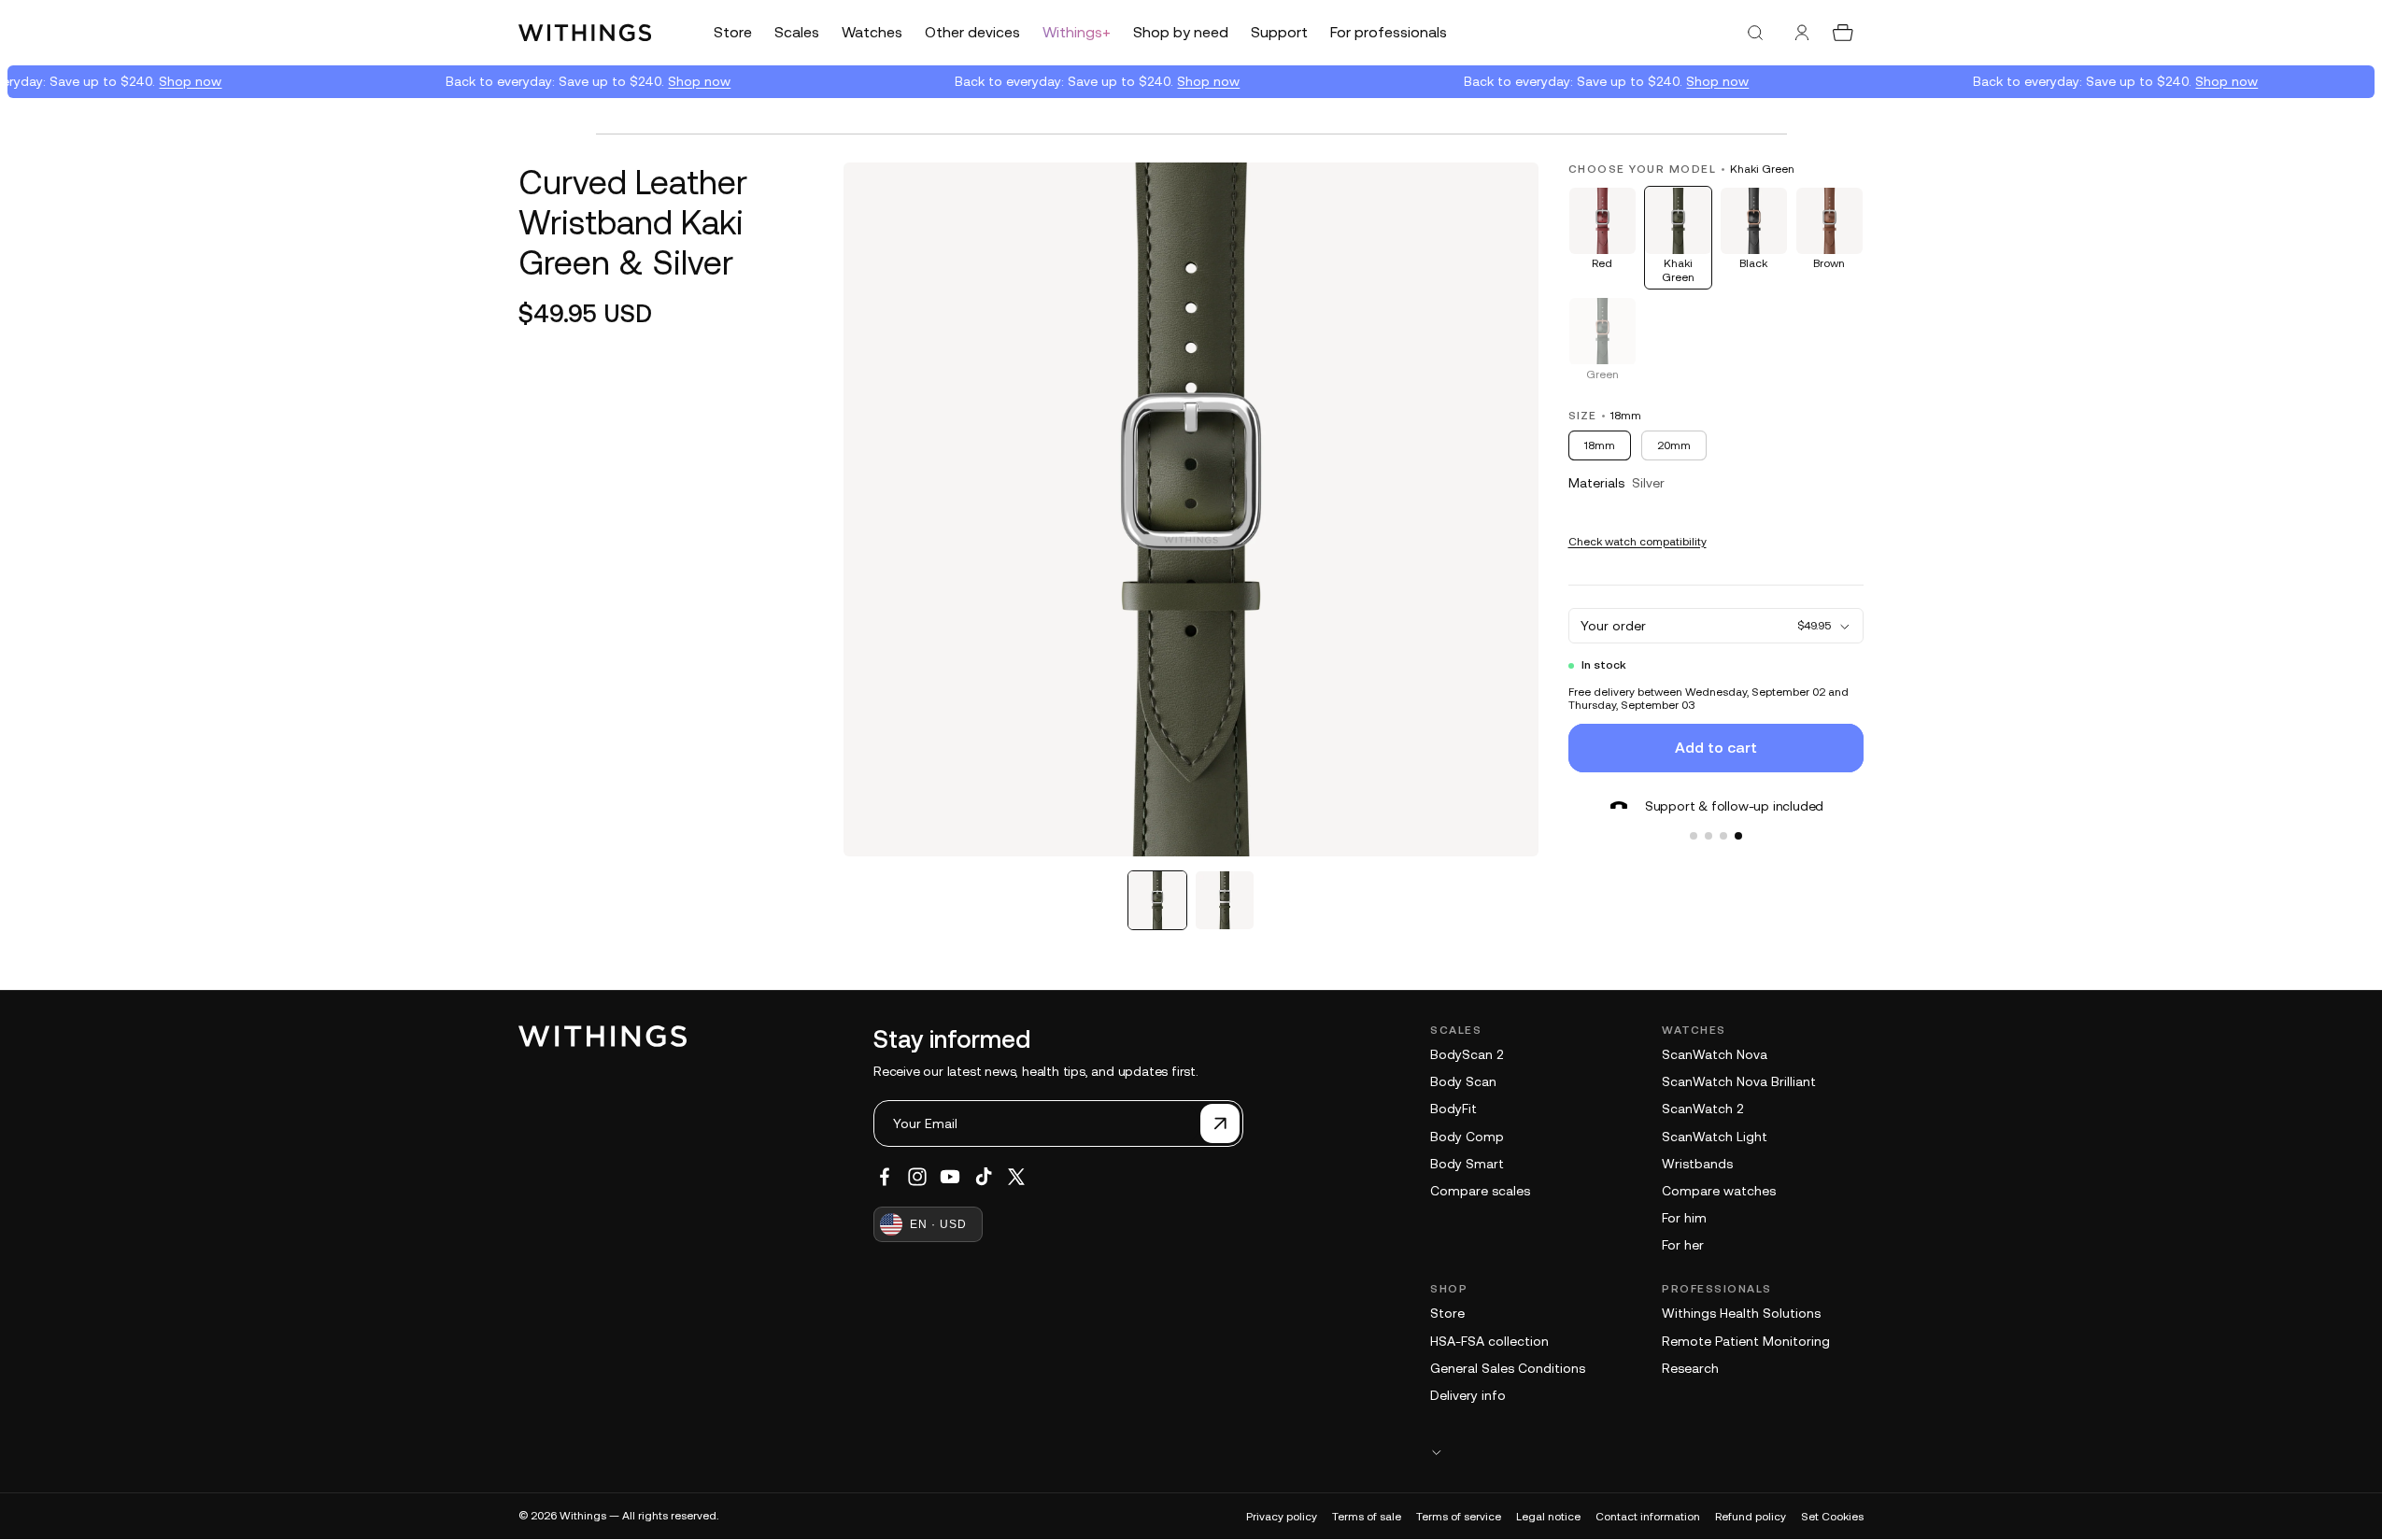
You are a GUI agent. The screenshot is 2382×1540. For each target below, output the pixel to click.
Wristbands (1697, 1164)
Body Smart (1467, 1164)
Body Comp (1467, 1137)
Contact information (1648, 1517)
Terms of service (1459, 1517)
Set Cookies (1832, 1517)
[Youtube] (950, 1177)
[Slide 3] (1723, 836)
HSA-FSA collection (1489, 1341)
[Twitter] (1016, 1177)
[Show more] (1647, 1452)
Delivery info (1468, 1395)
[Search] (1755, 33)
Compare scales (1480, 1191)
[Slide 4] (1738, 836)
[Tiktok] (984, 1177)
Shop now (182, 81)
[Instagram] (917, 1177)
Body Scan (1463, 1081)
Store (1447, 1313)
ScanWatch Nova (1715, 1054)
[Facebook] (885, 1177)
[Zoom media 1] (1191, 509)
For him (1684, 1218)
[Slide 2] (1709, 836)
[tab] (1157, 900)
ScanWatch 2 (1702, 1109)
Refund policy (1751, 1517)
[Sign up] (1220, 1123)
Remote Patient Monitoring (1746, 1341)
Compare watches (1719, 1191)
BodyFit (1453, 1109)
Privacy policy (1282, 1517)
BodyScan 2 (1467, 1054)
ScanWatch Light (1715, 1137)
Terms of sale (1367, 1517)
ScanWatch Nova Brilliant (1739, 1081)
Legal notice (1548, 1517)
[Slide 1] (1694, 836)
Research (1690, 1368)
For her (1683, 1245)
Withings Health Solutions (1741, 1313)
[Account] (1802, 33)
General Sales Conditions (1508, 1368)
